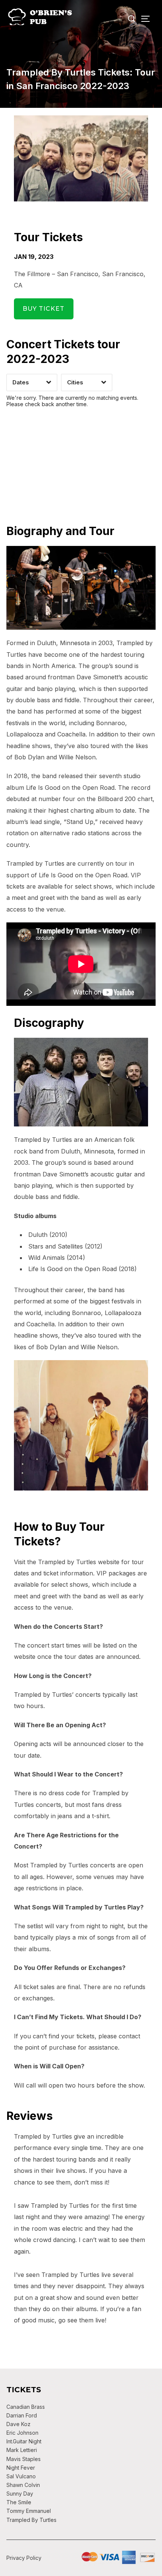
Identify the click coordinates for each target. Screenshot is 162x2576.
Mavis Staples (24, 2459)
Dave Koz (18, 2424)
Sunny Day (20, 2494)
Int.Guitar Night (24, 2441)
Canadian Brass (26, 2407)
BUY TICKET (44, 309)
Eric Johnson (22, 2433)
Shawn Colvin (23, 2485)
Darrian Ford (22, 2415)
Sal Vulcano (21, 2476)
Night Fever (21, 2468)
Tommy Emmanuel (29, 2511)
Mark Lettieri (22, 2450)
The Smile (19, 2502)
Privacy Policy (24, 2558)
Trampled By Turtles (31, 2520)
